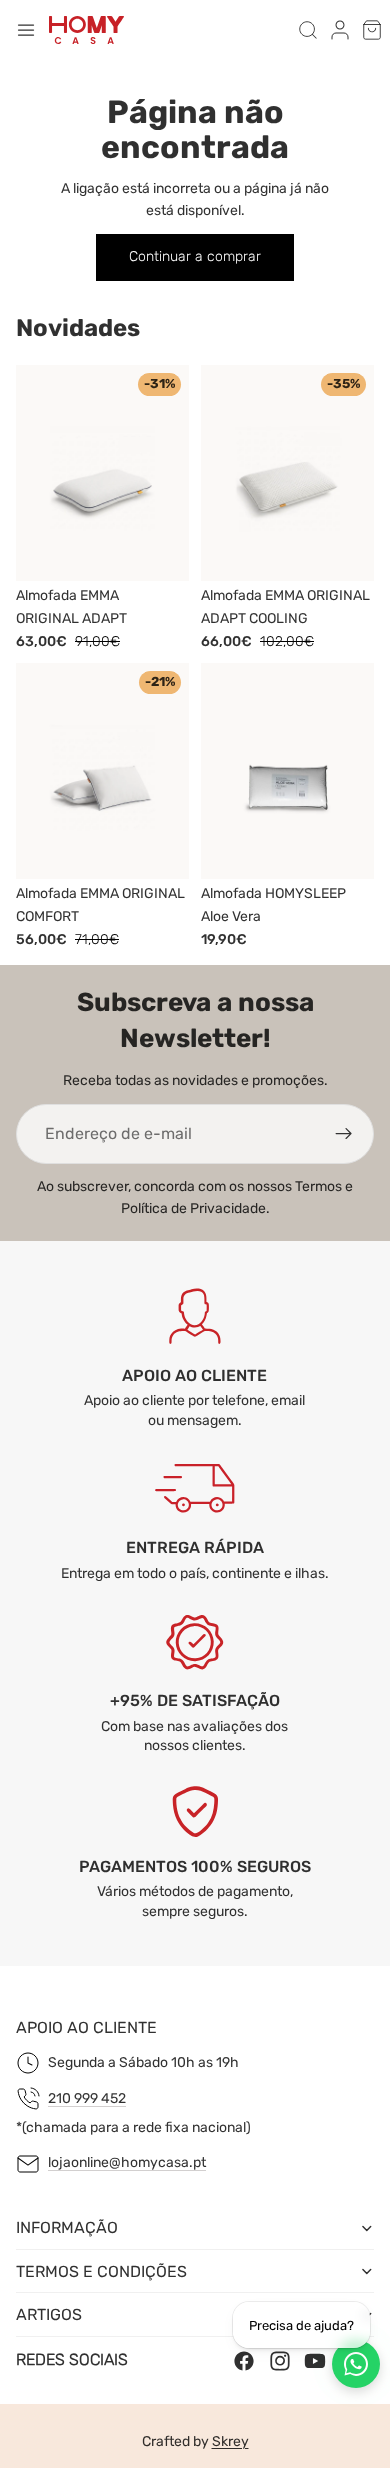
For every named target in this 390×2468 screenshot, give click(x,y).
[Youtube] (315, 2361)
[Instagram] (280, 2361)
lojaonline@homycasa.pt (127, 2163)
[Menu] (26, 30)
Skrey (230, 2441)
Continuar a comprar (195, 256)
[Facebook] (244, 2361)
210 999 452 (87, 2098)
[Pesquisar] (308, 30)
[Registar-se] (344, 1134)
